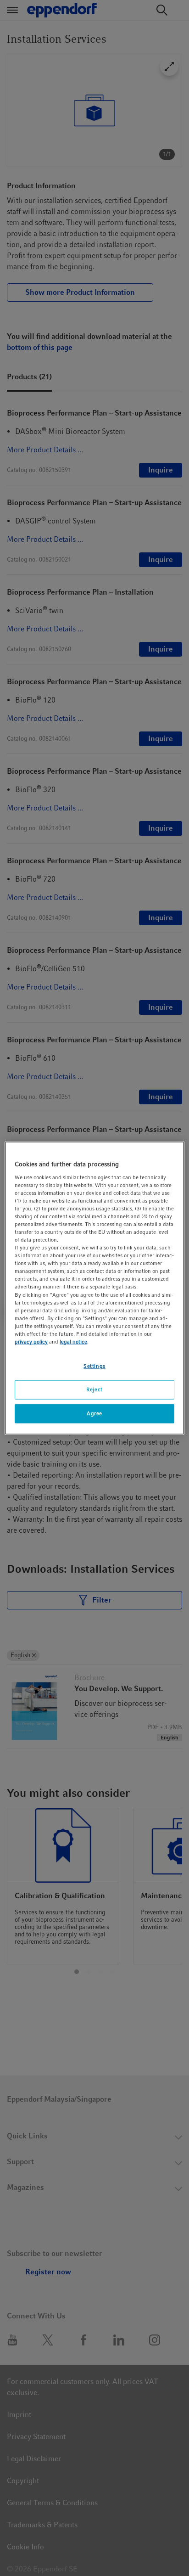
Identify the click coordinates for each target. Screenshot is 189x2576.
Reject (94, 1389)
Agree (94, 1413)
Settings (94, 1366)
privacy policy (31, 1342)
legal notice (73, 1342)
